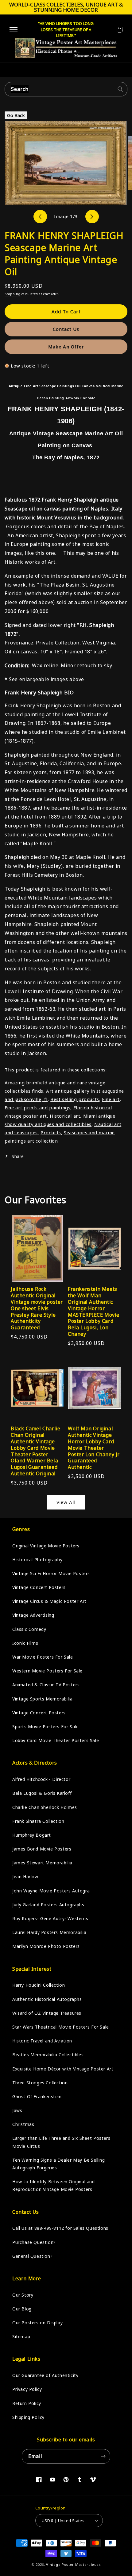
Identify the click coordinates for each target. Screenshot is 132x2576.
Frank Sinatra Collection (38, 1821)
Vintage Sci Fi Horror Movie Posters (51, 1573)
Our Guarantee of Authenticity (45, 2375)
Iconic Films (25, 1643)
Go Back (16, 115)
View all (66, 1502)
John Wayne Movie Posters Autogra (51, 1891)
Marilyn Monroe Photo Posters (46, 1946)
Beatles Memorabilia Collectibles (48, 2055)
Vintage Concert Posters (39, 1587)
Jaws (17, 2110)
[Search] (120, 89)
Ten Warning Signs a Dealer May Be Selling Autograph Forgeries (59, 2164)
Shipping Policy (28, 2417)
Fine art (111, 1099)
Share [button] (18, 1156)
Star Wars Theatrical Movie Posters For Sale (61, 2027)
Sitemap (21, 2336)
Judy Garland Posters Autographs (48, 1905)
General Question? (32, 2256)
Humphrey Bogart (32, 1835)
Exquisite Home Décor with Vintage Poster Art (63, 2069)
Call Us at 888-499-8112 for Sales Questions (60, 2228)
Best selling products (75, 1099)
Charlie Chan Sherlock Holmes (45, 1807)
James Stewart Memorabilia (42, 1863)
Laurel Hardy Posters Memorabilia (49, 1932)
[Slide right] (92, 217)
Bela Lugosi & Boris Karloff (42, 1793)
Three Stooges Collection (40, 2083)
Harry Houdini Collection (39, 1985)
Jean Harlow (25, 1877)
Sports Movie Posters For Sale (45, 1727)
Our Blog (22, 2309)
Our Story (23, 2295)
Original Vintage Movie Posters (46, 1546)
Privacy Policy (27, 2389)
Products (51, 1132)
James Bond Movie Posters (42, 1849)
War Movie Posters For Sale (43, 1657)
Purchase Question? (34, 2242)
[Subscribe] (103, 2456)
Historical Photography (37, 1560)
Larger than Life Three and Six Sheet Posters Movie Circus (61, 2142)
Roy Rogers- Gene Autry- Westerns (50, 1918)
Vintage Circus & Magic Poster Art (49, 1601)
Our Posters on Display (37, 2323)
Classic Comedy (29, 1629)
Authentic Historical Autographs (47, 1999)
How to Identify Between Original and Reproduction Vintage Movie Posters (54, 2185)
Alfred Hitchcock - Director (41, 1779)
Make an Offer (66, 347)
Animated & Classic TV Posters (46, 1685)
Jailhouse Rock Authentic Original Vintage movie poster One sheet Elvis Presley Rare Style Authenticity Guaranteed (37, 1308)
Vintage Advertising (33, 1615)
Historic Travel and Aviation (42, 2041)
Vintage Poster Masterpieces (73, 2564)
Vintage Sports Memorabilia (43, 1699)
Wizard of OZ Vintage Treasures (47, 2013)
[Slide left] (40, 217)
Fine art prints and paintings (37, 1107)
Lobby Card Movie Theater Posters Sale (56, 1740)
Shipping (13, 294)
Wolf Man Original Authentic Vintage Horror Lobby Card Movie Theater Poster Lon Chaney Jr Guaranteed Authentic (94, 1448)
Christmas (23, 2124)
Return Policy (27, 2403)
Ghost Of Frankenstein (37, 2097)
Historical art (65, 1116)
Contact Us (66, 329)
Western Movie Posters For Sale (47, 1671)
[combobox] (66, 89)
